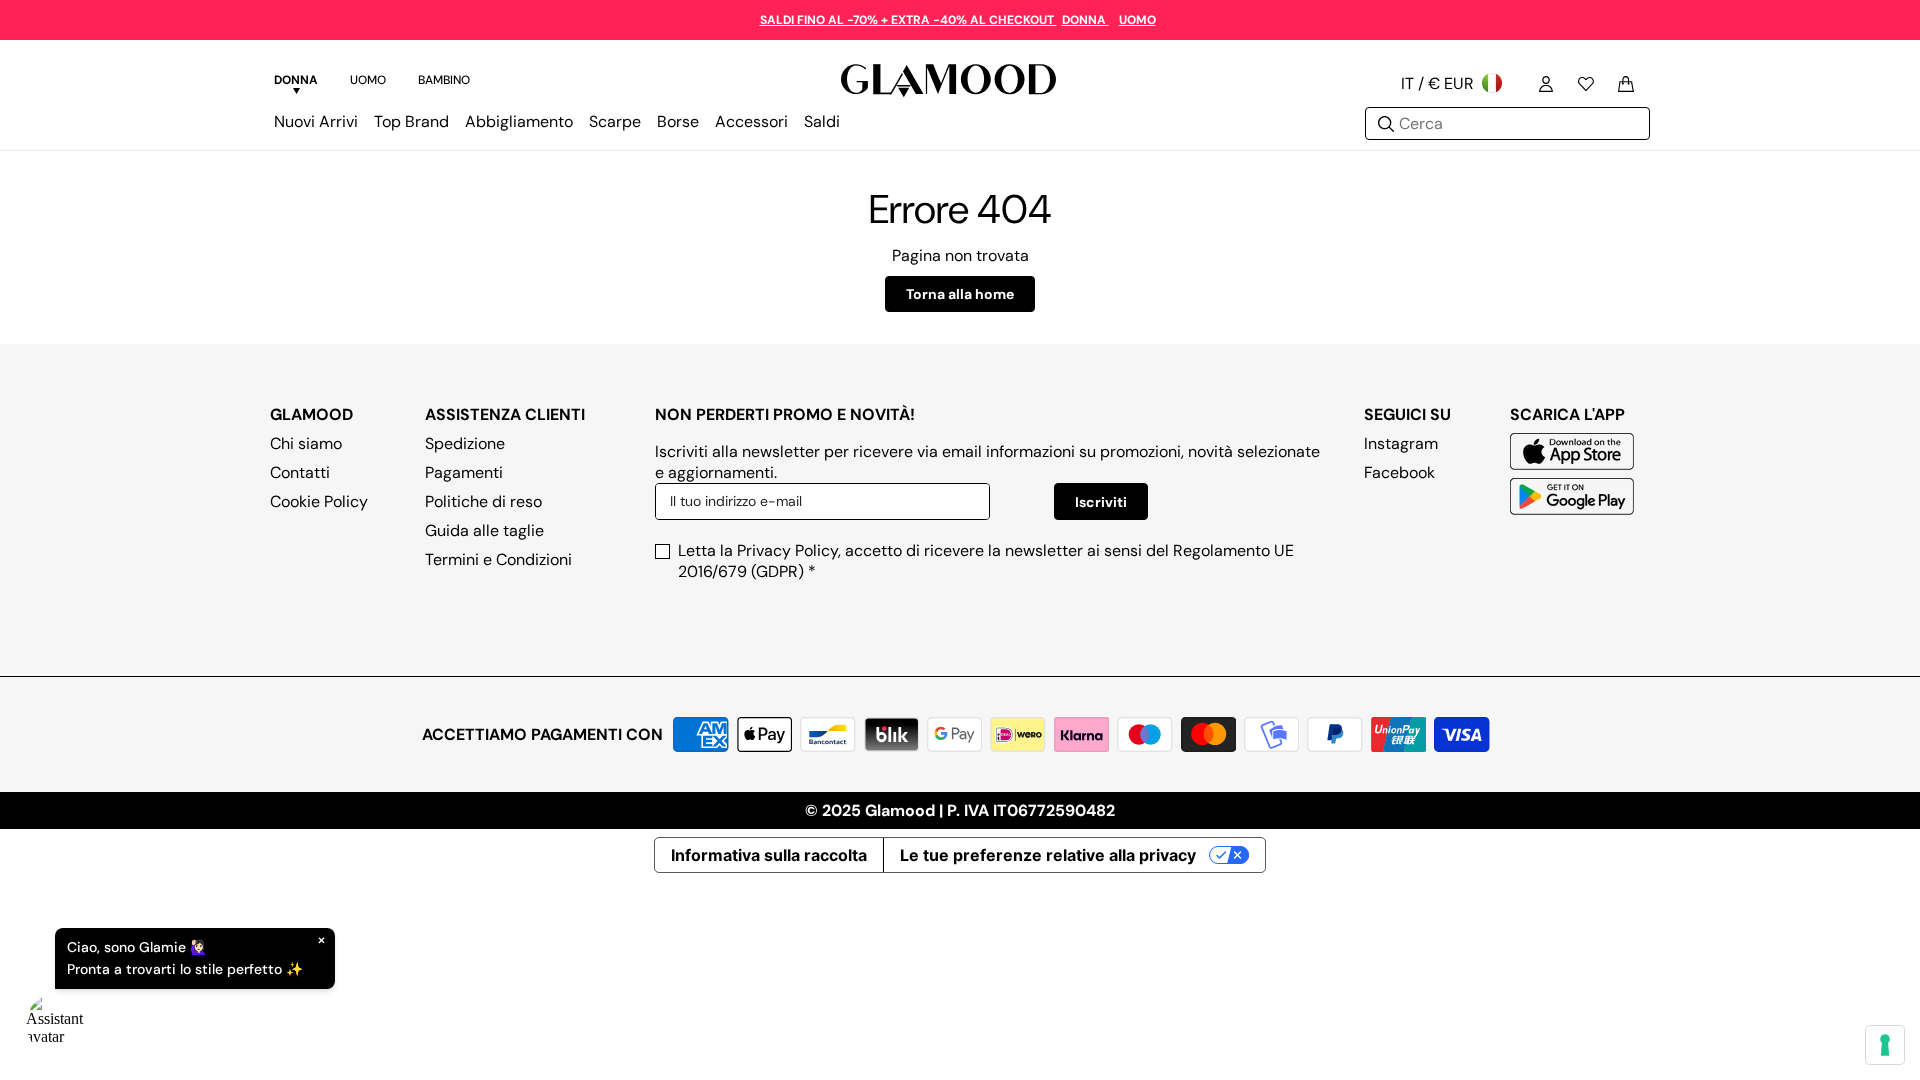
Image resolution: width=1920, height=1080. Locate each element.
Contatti (300, 472)
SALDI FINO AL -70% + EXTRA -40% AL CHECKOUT (908, 20)
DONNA (1085, 20)
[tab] (296, 83)
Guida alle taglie (484, 530)
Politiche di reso (483, 501)
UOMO (1137, 20)
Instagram (1401, 443)
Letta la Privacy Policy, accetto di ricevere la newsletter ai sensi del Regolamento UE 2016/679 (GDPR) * (986, 561)
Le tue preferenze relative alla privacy (1048, 855)
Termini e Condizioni (498, 559)
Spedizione (465, 443)
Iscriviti (1101, 502)
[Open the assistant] (56, 1024)
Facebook (1399, 472)
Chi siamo (306, 443)
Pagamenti (464, 472)
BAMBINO (444, 80)
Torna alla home (960, 294)
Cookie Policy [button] (319, 501)
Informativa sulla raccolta (769, 855)
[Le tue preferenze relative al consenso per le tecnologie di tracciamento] (1885, 1045)
